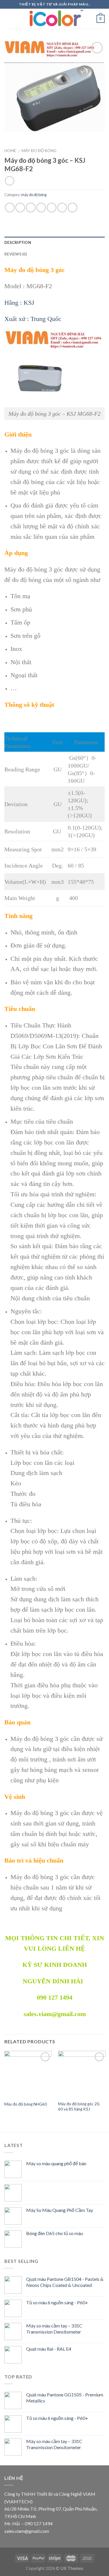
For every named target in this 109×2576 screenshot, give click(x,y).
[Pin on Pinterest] (52, 208)
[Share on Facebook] (20, 208)
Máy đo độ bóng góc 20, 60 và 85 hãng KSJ (79, 2106)
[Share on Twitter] (31, 208)
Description (18, 242)
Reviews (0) (16, 254)
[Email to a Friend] (41, 208)
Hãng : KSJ (19, 303)
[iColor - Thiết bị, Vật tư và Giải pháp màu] (55, 19)
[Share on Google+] (62, 208)
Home (10, 151)
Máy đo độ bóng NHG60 (26, 2104)
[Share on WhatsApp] (10, 208)
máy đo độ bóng (39, 151)
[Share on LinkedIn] (73, 208)
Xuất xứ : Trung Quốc (33, 319)
